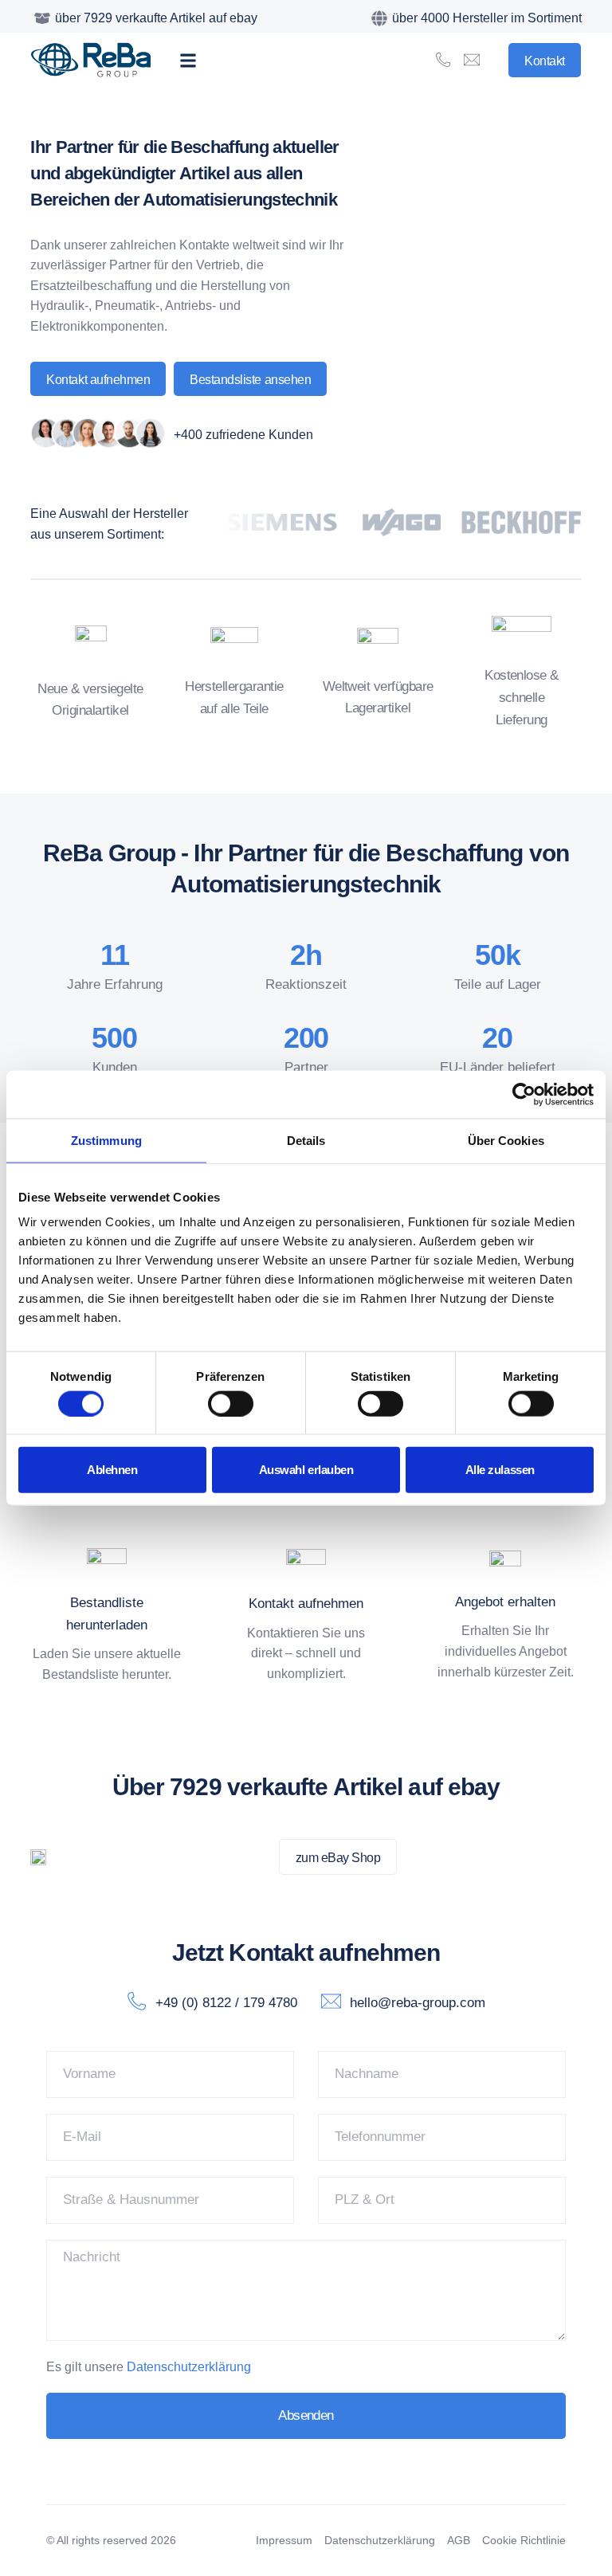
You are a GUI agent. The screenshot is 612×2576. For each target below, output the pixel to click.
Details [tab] (306, 1140)
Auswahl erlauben (306, 1470)
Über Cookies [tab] (506, 1140)
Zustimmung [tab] (106, 1140)
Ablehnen (112, 1470)
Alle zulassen (500, 1470)
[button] (188, 60)
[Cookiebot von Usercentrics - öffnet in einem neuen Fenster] (524, 1094)
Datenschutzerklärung (189, 2367)
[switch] (231, 1403)
